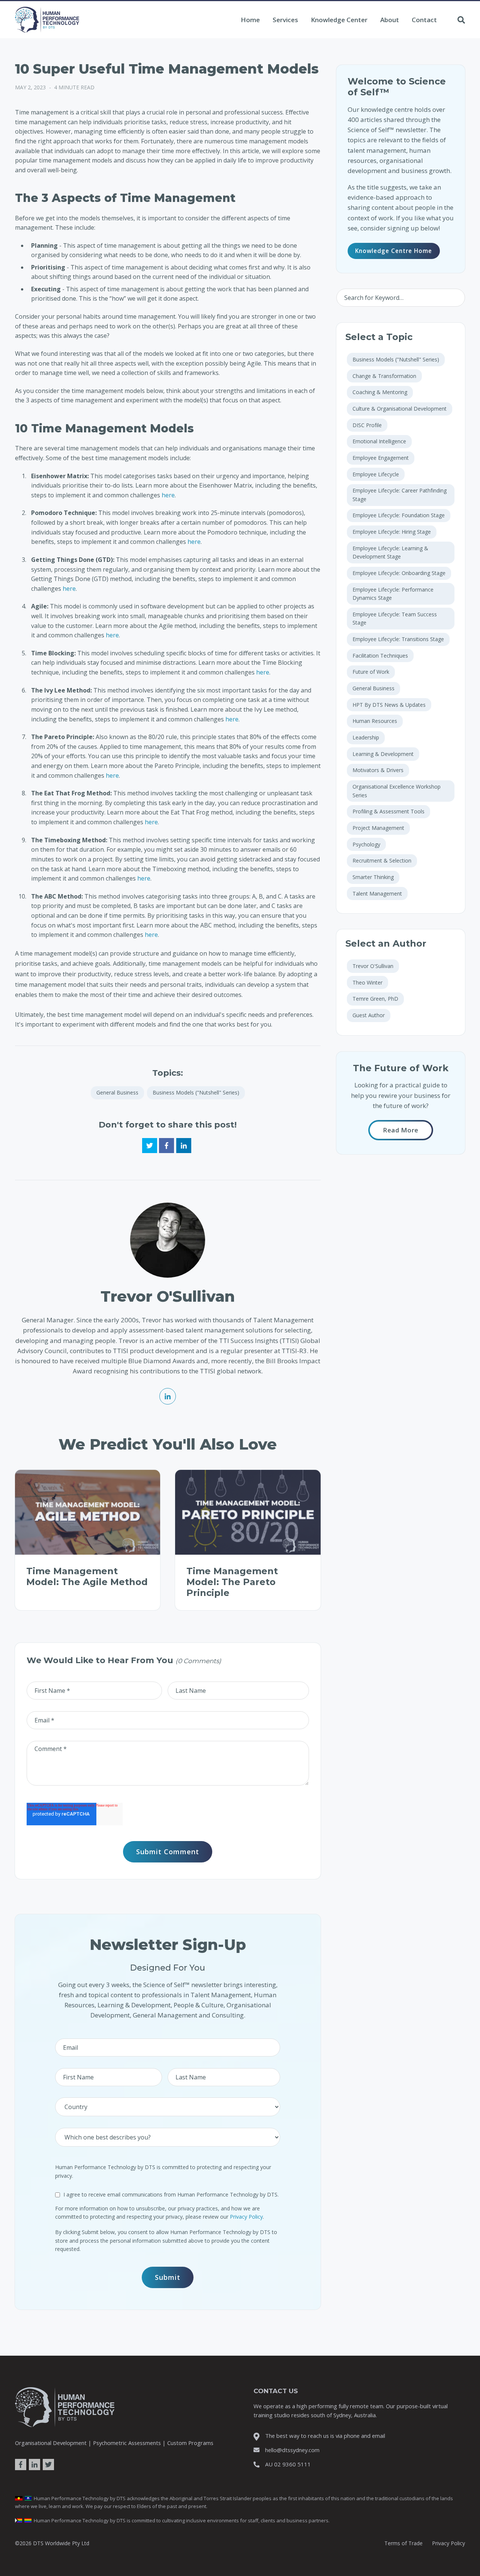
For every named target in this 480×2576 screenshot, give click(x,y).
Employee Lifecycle (376, 474)
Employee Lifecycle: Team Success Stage (395, 618)
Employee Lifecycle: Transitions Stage (398, 639)
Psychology (366, 844)
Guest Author (369, 1015)
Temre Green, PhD (375, 999)
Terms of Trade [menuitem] (403, 2543)
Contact (424, 20)
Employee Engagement (381, 458)
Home (250, 20)
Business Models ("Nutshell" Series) (196, 1092)
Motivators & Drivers (378, 770)
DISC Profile (367, 425)
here (168, 495)
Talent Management (377, 894)
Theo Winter (367, 982)
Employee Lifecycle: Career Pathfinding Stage (400, 495)
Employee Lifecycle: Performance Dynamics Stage (393, 594)
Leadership (366, 737)
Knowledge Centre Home (394, 251)
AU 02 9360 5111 (288, 2464)
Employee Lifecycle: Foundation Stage (399, 515)
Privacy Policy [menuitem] (448, 2543)
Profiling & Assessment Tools (388, 811)
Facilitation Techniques (380, 656)
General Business (117, 1092)
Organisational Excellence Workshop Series (397, 791)
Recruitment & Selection (382, 860)
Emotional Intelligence (379, 441)
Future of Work (371, 672)
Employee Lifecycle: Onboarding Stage (399, 573)
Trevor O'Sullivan (373, 966)
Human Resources (375, 721)
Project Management (378, 828)
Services (285, 20)
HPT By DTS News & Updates (389, 705)
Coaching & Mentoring (380, 392)
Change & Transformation (384, 376)
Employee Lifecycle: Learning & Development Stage (390, 552)
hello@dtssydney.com (292, 2450)
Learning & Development (383, 754)
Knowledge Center (339, 20)
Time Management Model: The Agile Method (87, 1576)
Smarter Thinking (373, 877)
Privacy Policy (246, 2217)
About (390, 20)
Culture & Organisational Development (400, 409)
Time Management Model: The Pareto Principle (232, 1582)
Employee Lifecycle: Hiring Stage (392, 532)
